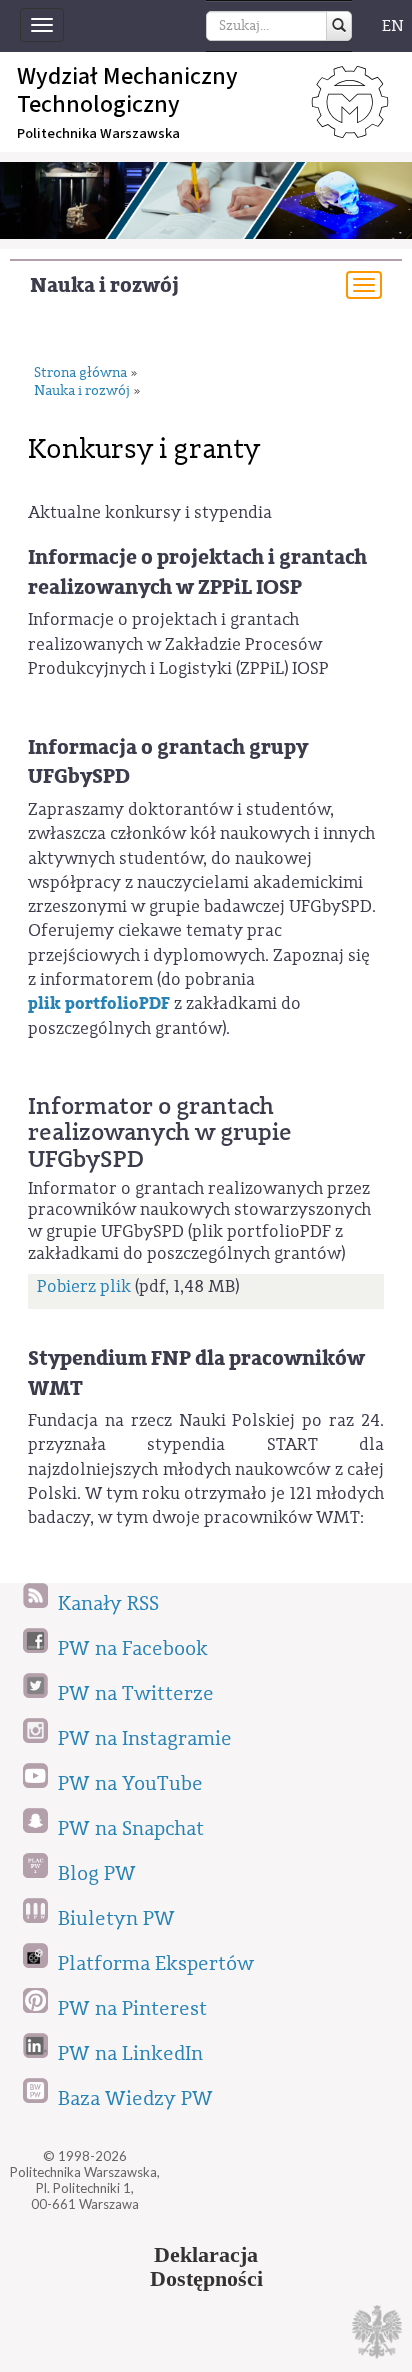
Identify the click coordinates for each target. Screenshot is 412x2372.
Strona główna (80, 373)
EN (393, 26)
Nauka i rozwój (104, 285)
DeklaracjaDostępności (206, 2267)
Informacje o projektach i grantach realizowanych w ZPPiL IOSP (197, 572)
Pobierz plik (84, 1286)
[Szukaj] (339, 26)
